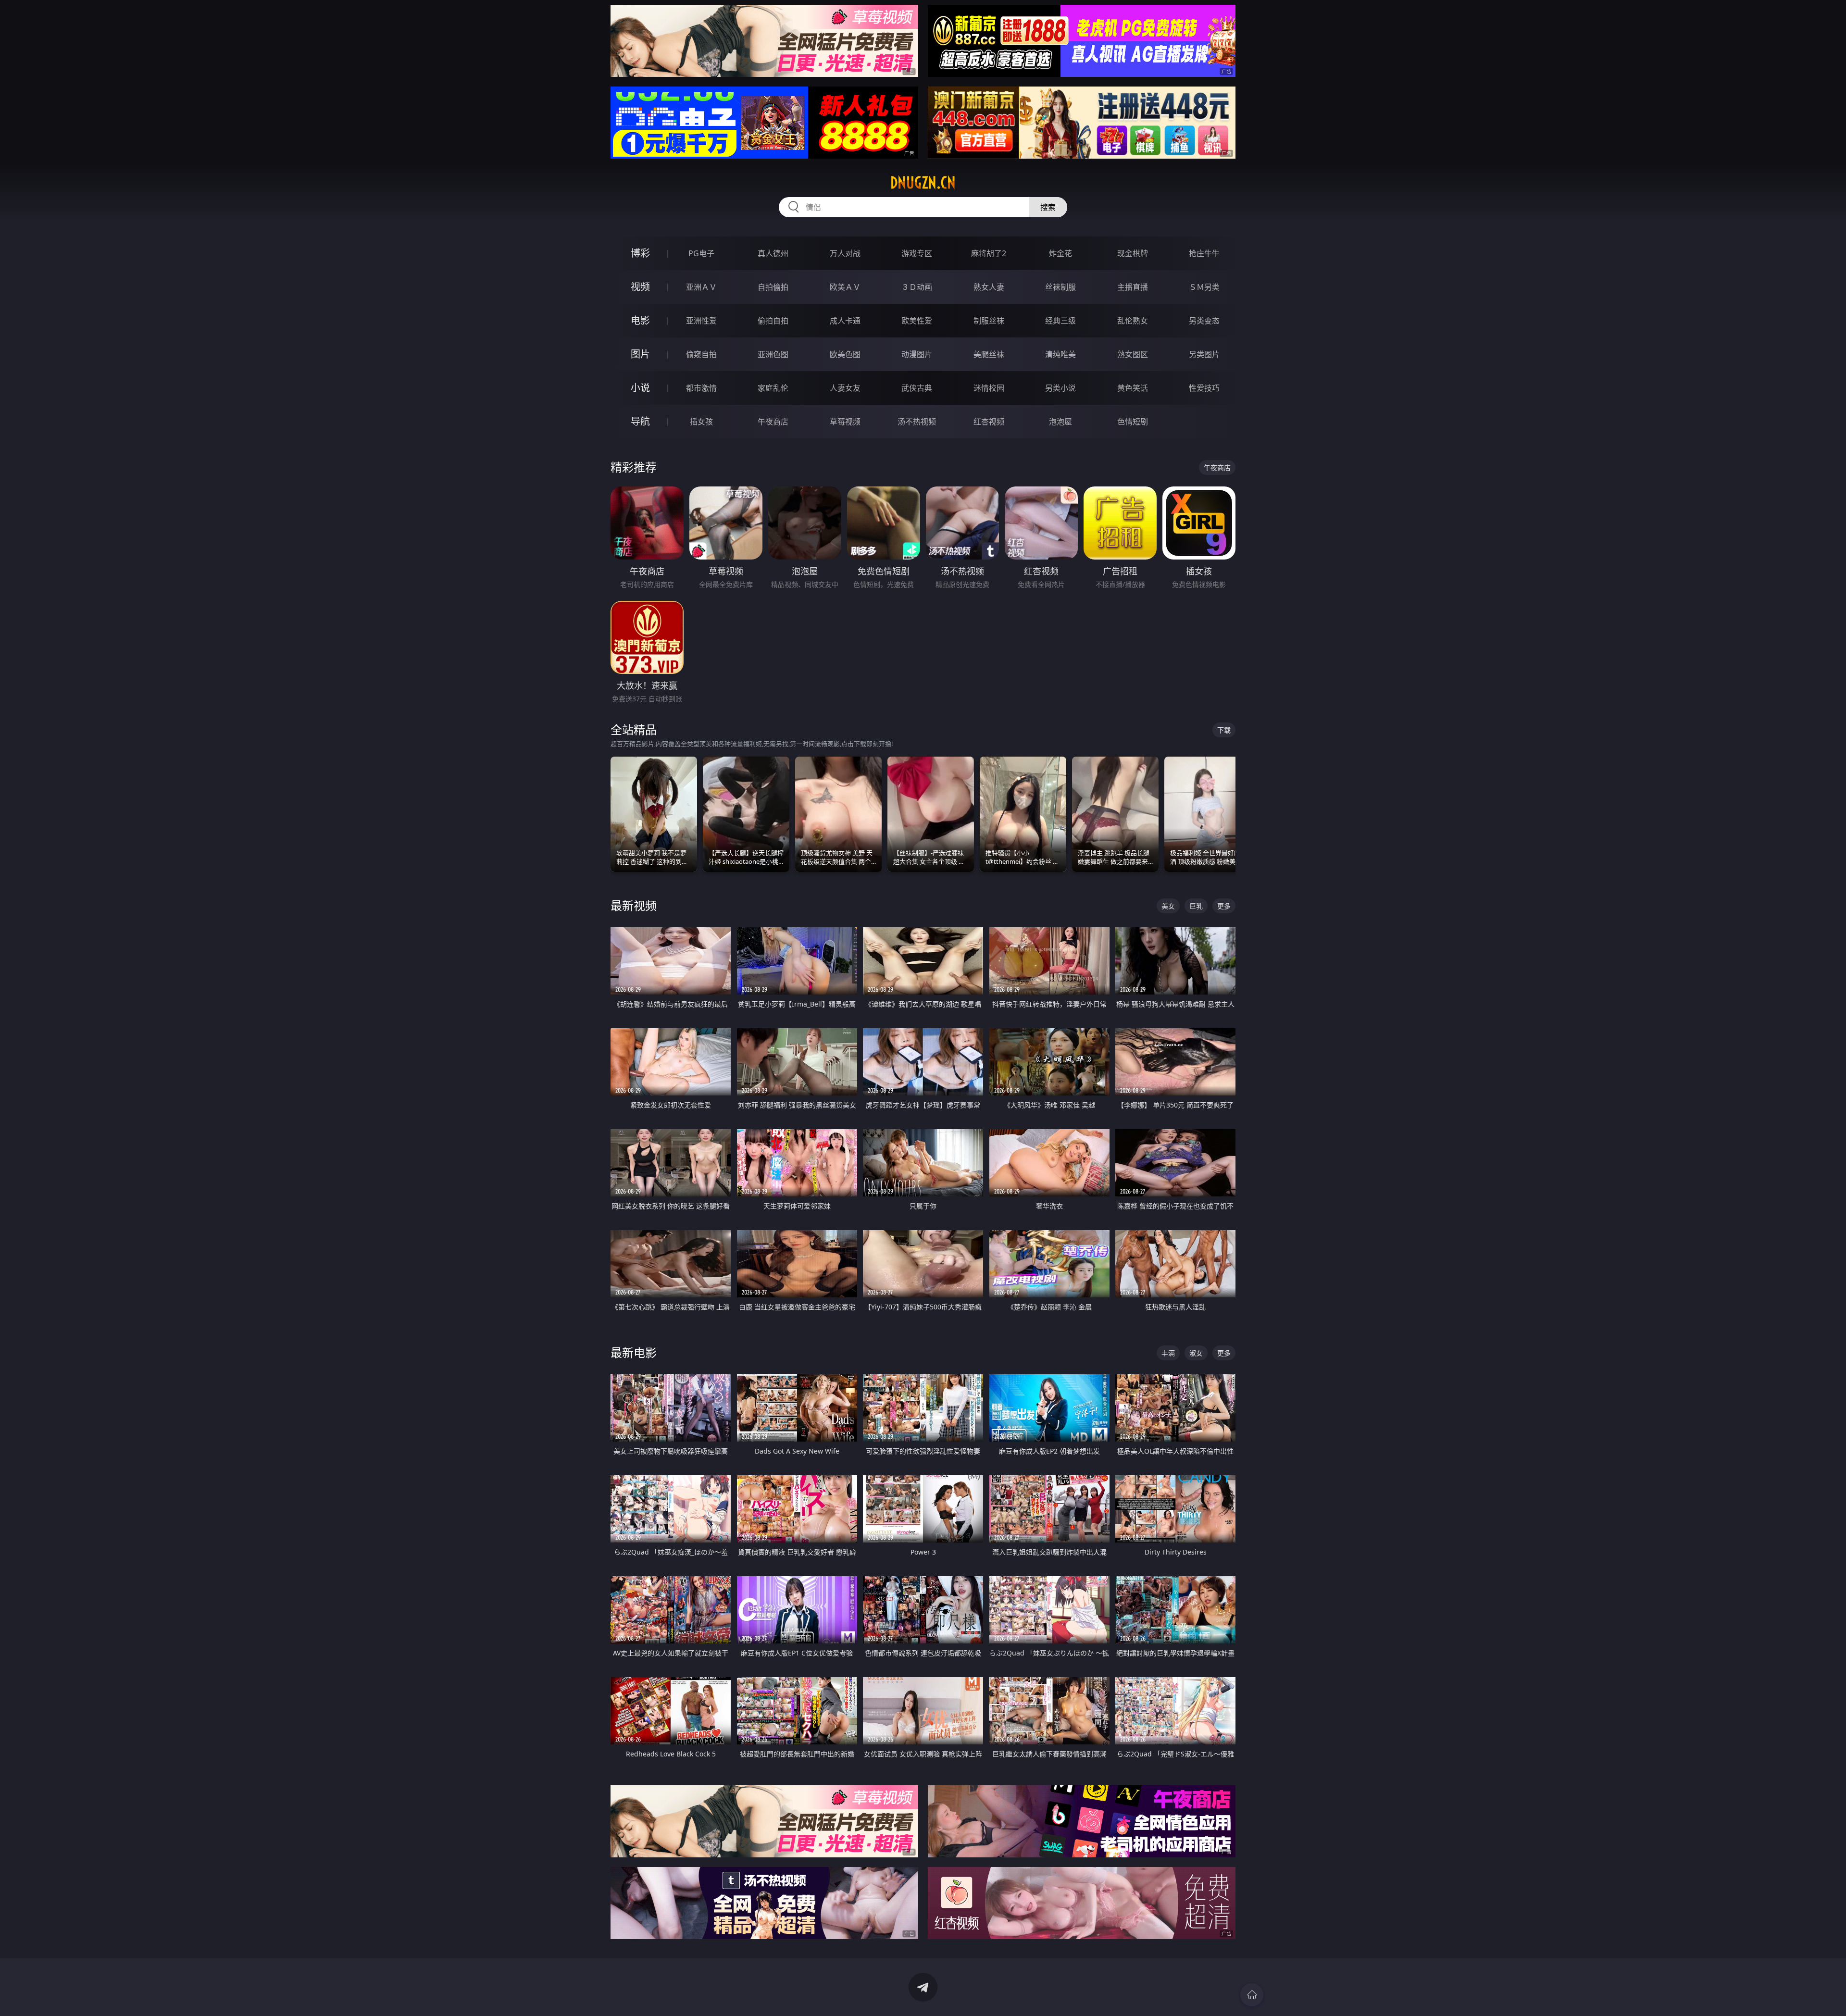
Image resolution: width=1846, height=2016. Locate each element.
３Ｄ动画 (917, 287)
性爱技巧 (1204, 388)
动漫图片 (917, 354)
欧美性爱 (917, 321)
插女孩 (701, 422)
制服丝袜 (989, 321)
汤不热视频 (917, 422)
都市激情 (701, 388)
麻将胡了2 (989, 253)
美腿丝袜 (989, 354)
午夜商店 (773, 422)
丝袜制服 (1060, 287)
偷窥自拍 (701, 354)
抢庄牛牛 (1204, 253)
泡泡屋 (1060, 422)
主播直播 (1133, 287)
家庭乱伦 (773, 388)
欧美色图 (845, 354)
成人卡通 (845, 321)
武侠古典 (917, 388)
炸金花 (1060, 253)
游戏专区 (917, 253)
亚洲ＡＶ (701, 287)
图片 (640, 354)
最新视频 (634, 905)
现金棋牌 (1133, 253)
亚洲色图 (773, 354)
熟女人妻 (989, 287)
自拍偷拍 (773, 287)
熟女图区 (1133, 354)
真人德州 (773, 253)
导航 (640, 421)
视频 (640, 287)
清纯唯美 (1060, 354)
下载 (1224, 730)
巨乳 (1196, 906)
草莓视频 (845, 422)
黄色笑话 (1133, 388)
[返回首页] (1252, 1995)
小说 (640, 388)
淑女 (1196, 1353)
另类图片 (1204, 354)
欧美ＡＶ (845, 287)
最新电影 (634, 1352)
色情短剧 (1133, 422)
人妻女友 (845, 388)
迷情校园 (989, 388)
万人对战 (845, 253)
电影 (640, 320)
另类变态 (1204, 321)
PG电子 (701, 253)
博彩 (640, 253)
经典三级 (1060, 321)
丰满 (1168, 1353)
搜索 (1048, 207)
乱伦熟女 (1133, 321)
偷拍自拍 (773, 321)
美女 (1168, 906)
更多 (1224, 906)
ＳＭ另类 (1204, 287)
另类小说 (1060, 388)
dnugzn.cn (923, 183)
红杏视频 (989, 422)
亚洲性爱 (701, 321)
